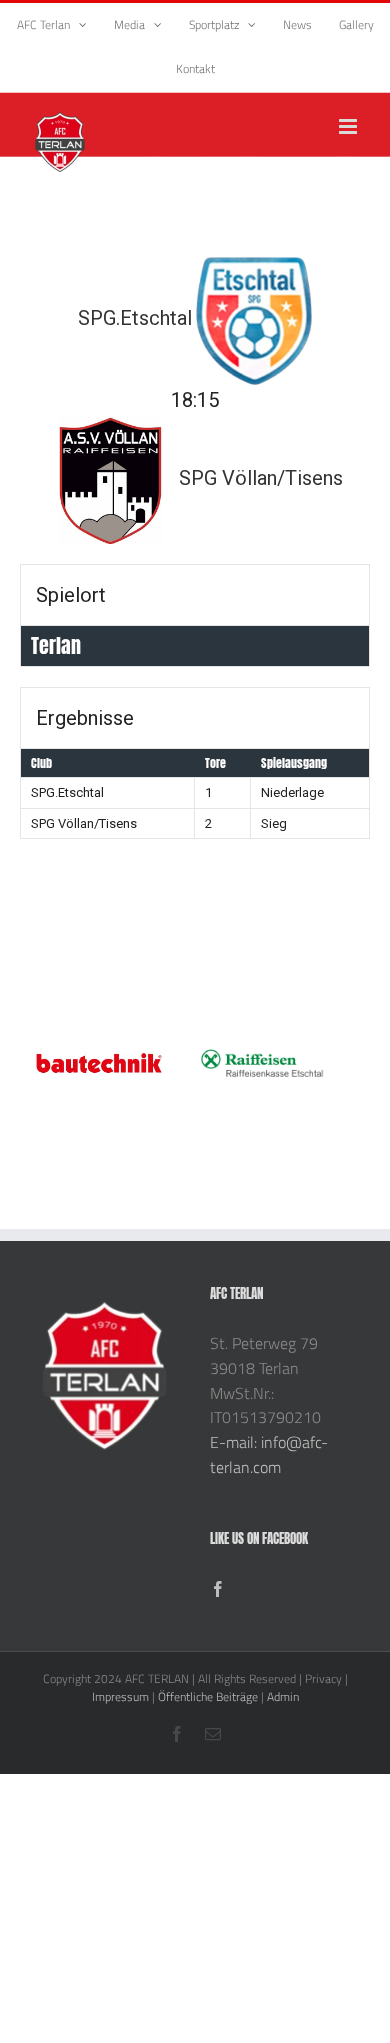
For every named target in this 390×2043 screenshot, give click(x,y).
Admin (283, 1696)
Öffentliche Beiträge (208, 1696)
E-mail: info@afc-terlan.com (269, 1454)
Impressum (120, 1696)
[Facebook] (218, 1589)
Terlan (56, 645)
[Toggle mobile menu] (349, 126)
